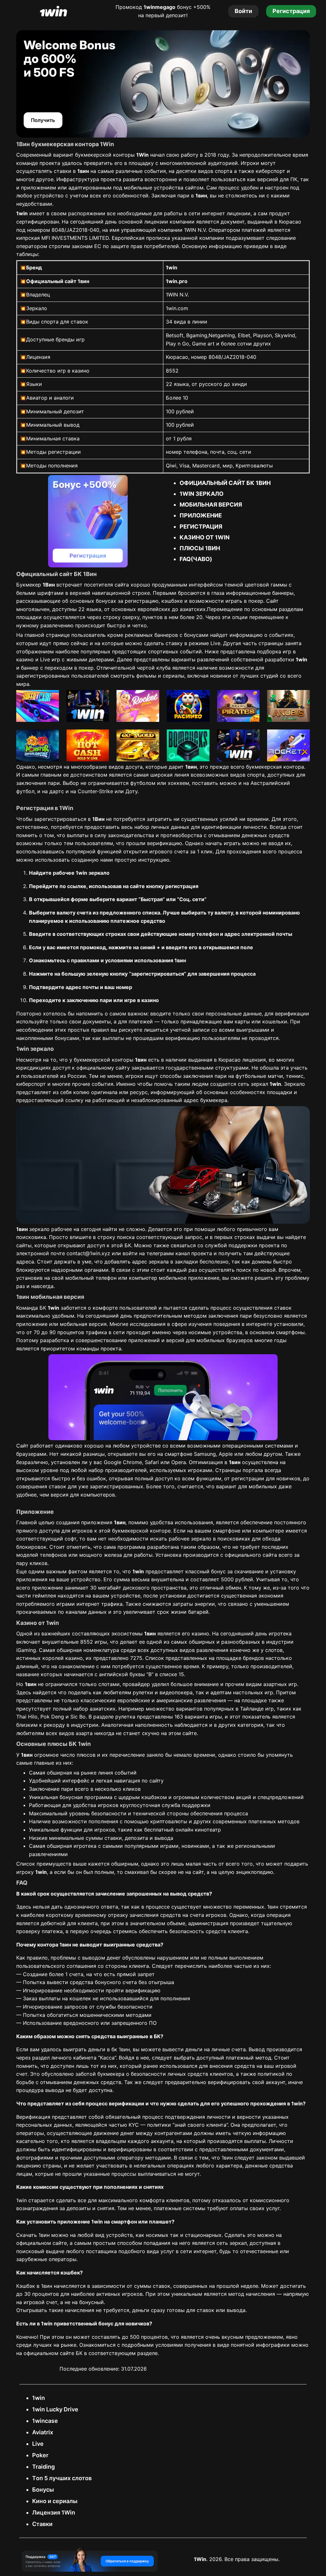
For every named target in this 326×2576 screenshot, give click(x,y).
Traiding (43, 2467)
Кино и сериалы (55, 2501)
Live (38, 2444)
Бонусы (43, 2490)
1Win (200, 2559)
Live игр (50, 659)
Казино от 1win (205, 537)
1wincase (45, 2421)
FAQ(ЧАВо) (196, 559)
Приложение (201, 515)
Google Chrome (123, 1462)
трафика (96, 1332)
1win (39, 2398)
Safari (152, 1462)
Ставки (42, 2524)
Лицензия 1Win (54, 2512)
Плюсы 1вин (200, 548)
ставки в (71, 171)
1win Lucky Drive (55, 2409)
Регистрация (201, 527)
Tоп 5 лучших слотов (62, 2478)
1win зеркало (202, 494)
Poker (40, 2455)
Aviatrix (43, 2432)
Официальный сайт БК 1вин (225, 483)
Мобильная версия (211, 505)
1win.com (177, 308)
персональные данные (234, 1014)
